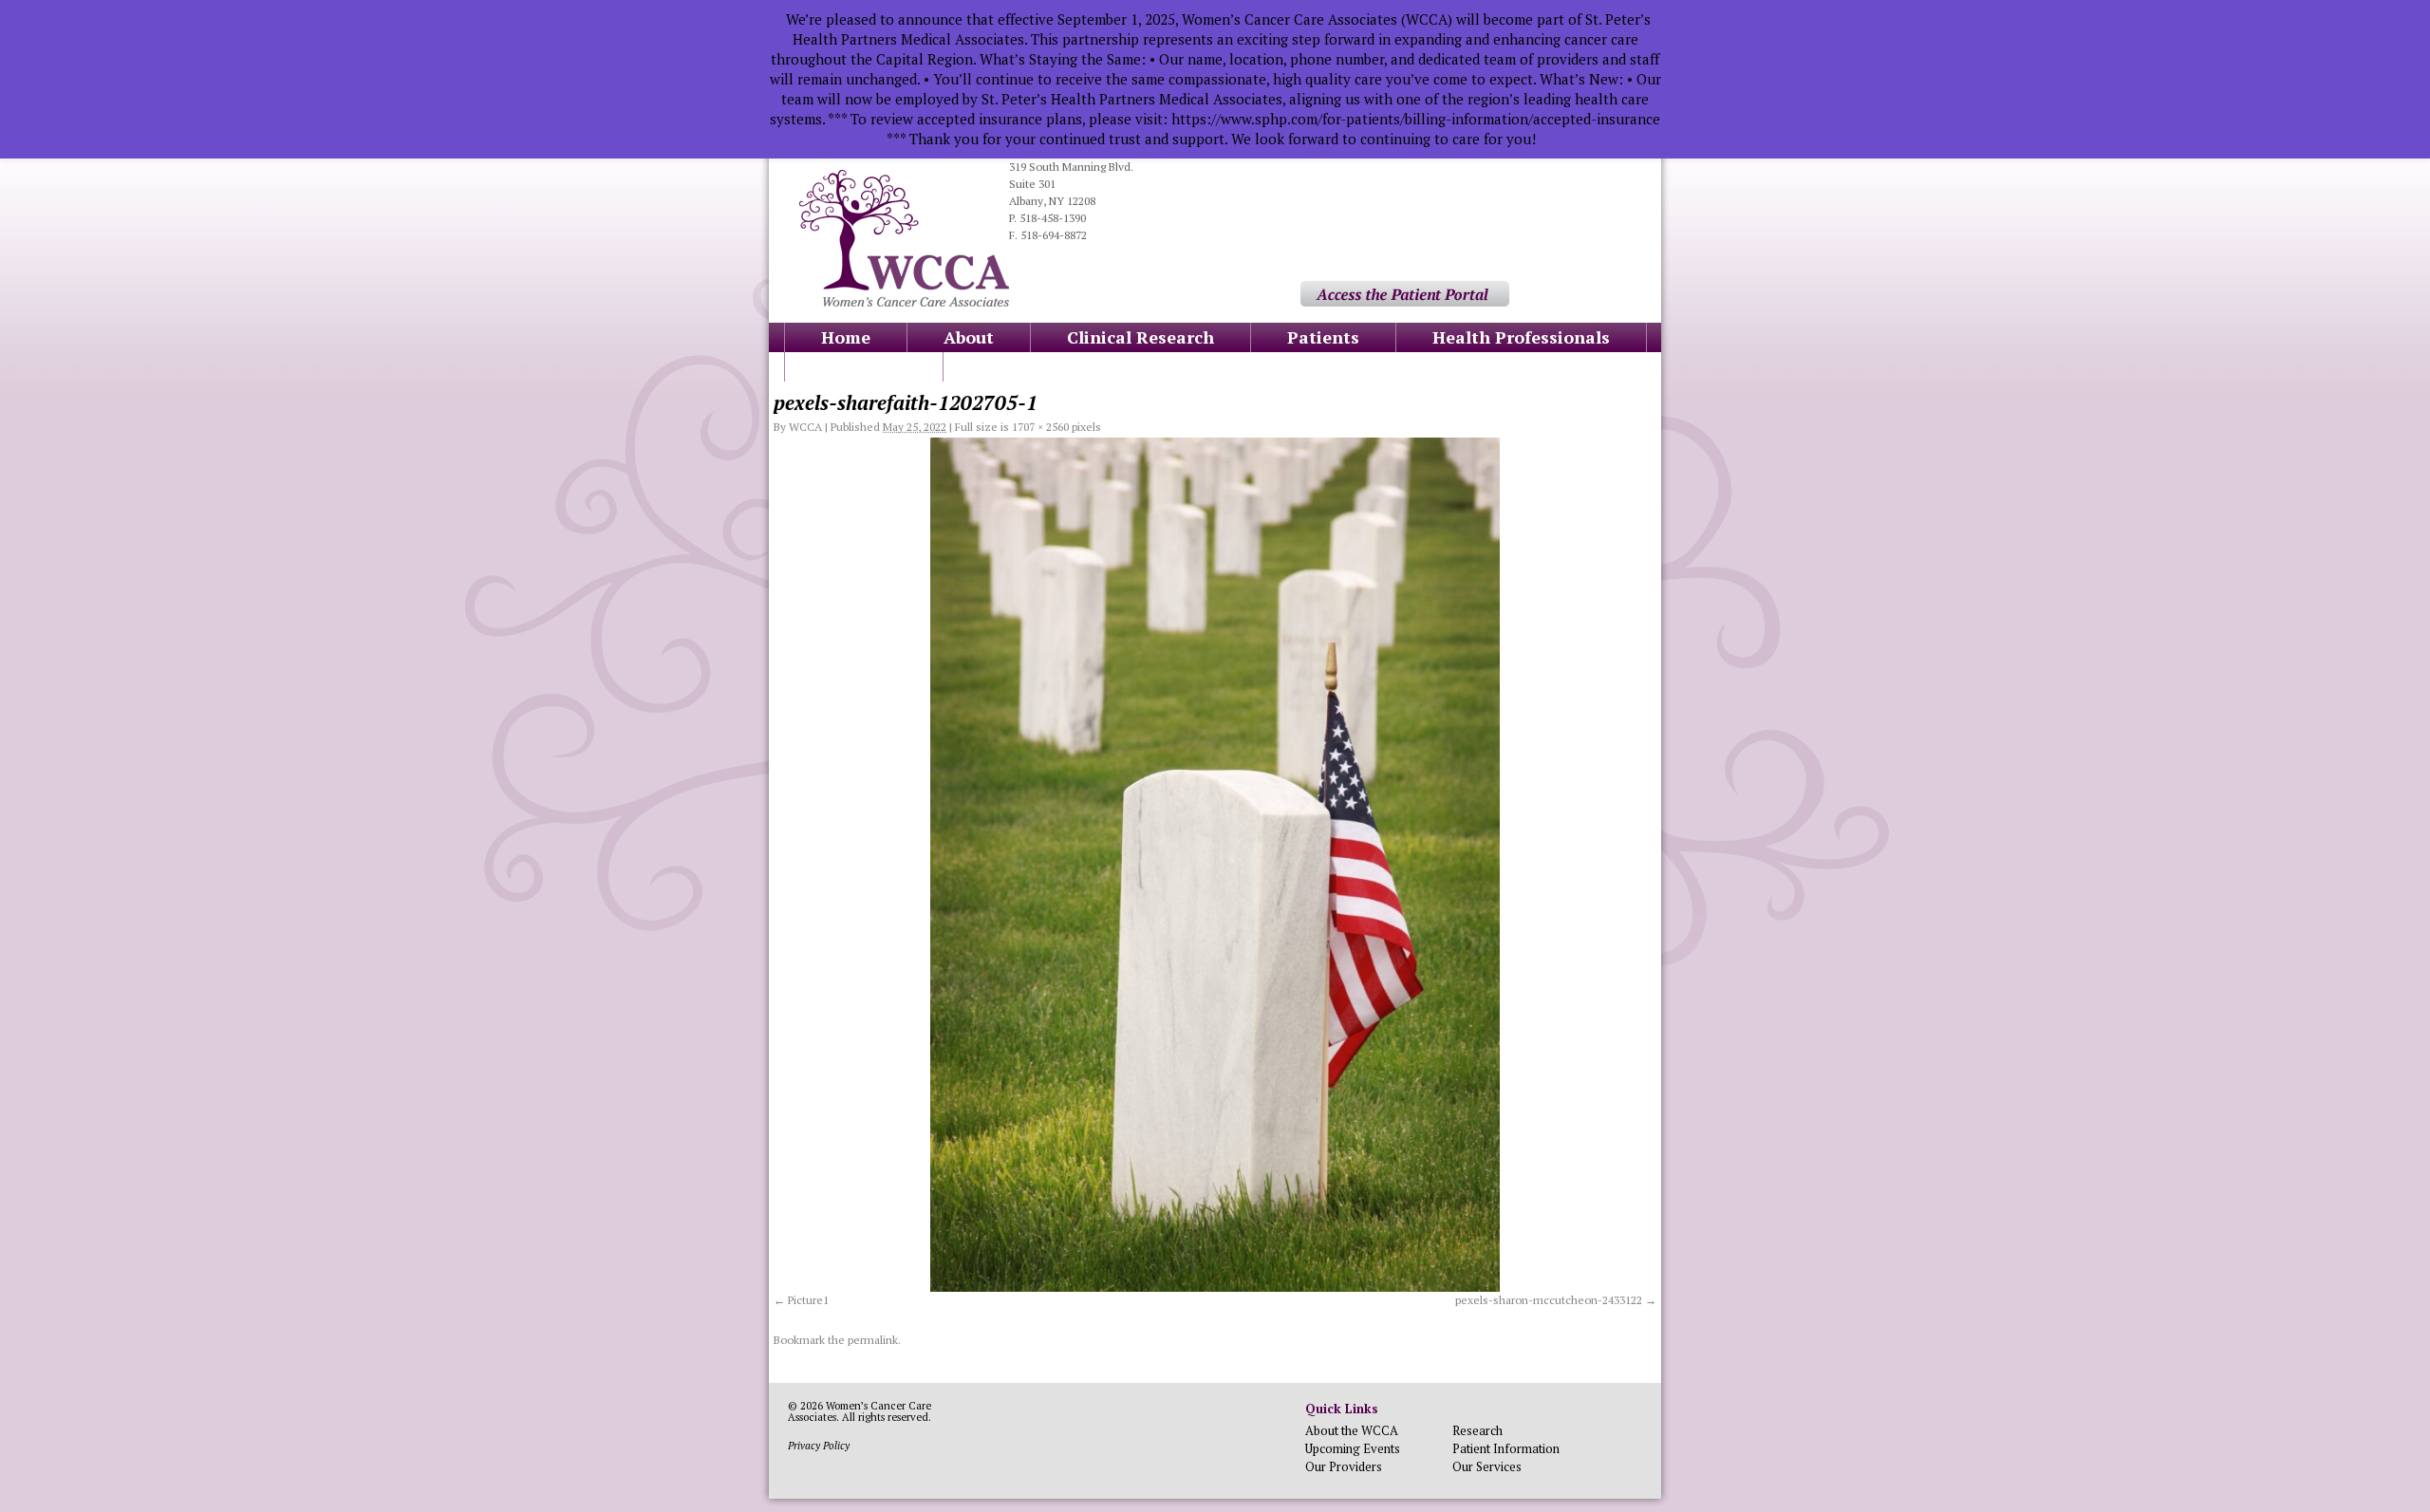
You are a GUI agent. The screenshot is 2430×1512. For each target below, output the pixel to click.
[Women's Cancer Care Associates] (904, 302)
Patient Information (1506, 1448)
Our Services (1487, 1466)
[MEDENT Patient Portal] (1405, 302)
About (969, 337)
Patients (1323, 337)
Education (864, 366)
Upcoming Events (1353, 1448)
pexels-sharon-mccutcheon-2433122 (1549, 1300)
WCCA (805, 427)
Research (1477, 1430)
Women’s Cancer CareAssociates (860, 1411)
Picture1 (808, 1300)
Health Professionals (1521, 337)
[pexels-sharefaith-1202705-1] (1215, 865)
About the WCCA (1352, 1430)
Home (846, 337)
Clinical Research (1140, 337)
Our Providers (1344, 1466)
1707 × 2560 (1040, 427)
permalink (873, 1340)
